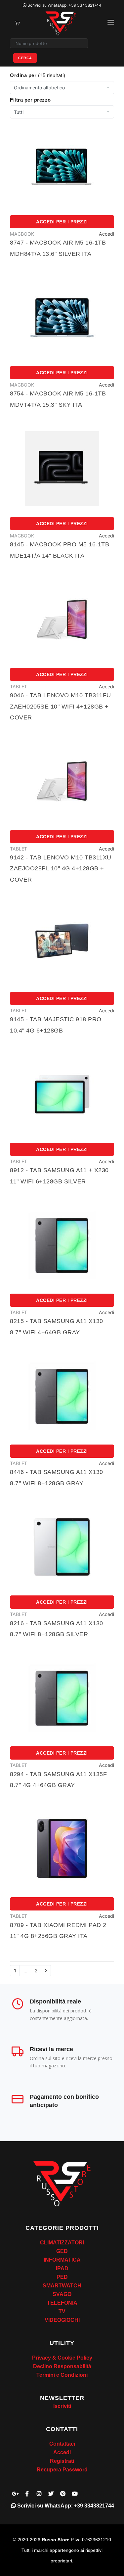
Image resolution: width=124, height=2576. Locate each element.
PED (62, 2277)
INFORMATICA (62, 2260)
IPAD (62, 2268)
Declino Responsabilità (62, 2366)
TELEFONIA (62, 2303)
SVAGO (62, 2294)
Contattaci (62, 2444)
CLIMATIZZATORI (62, 2243)
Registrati (62, 2461)
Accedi (106, 234)
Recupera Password (62, 2470)
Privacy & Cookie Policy (62, 2358)
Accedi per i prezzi (62, 222)
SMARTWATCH (62, 2286)
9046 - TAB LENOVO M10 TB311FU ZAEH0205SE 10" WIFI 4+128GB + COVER (61, 706)
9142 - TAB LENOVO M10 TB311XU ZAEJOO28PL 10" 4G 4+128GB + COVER (61, 869)
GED (62, 2251)
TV (62, 2311)
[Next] (46, 1971)
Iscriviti (62, 2406)
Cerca (25, 58)
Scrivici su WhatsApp (64, 5)
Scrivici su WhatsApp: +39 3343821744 (65, 2506)
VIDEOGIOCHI (62, 2320)
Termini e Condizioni (62, 2375)
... (25, 1971)
